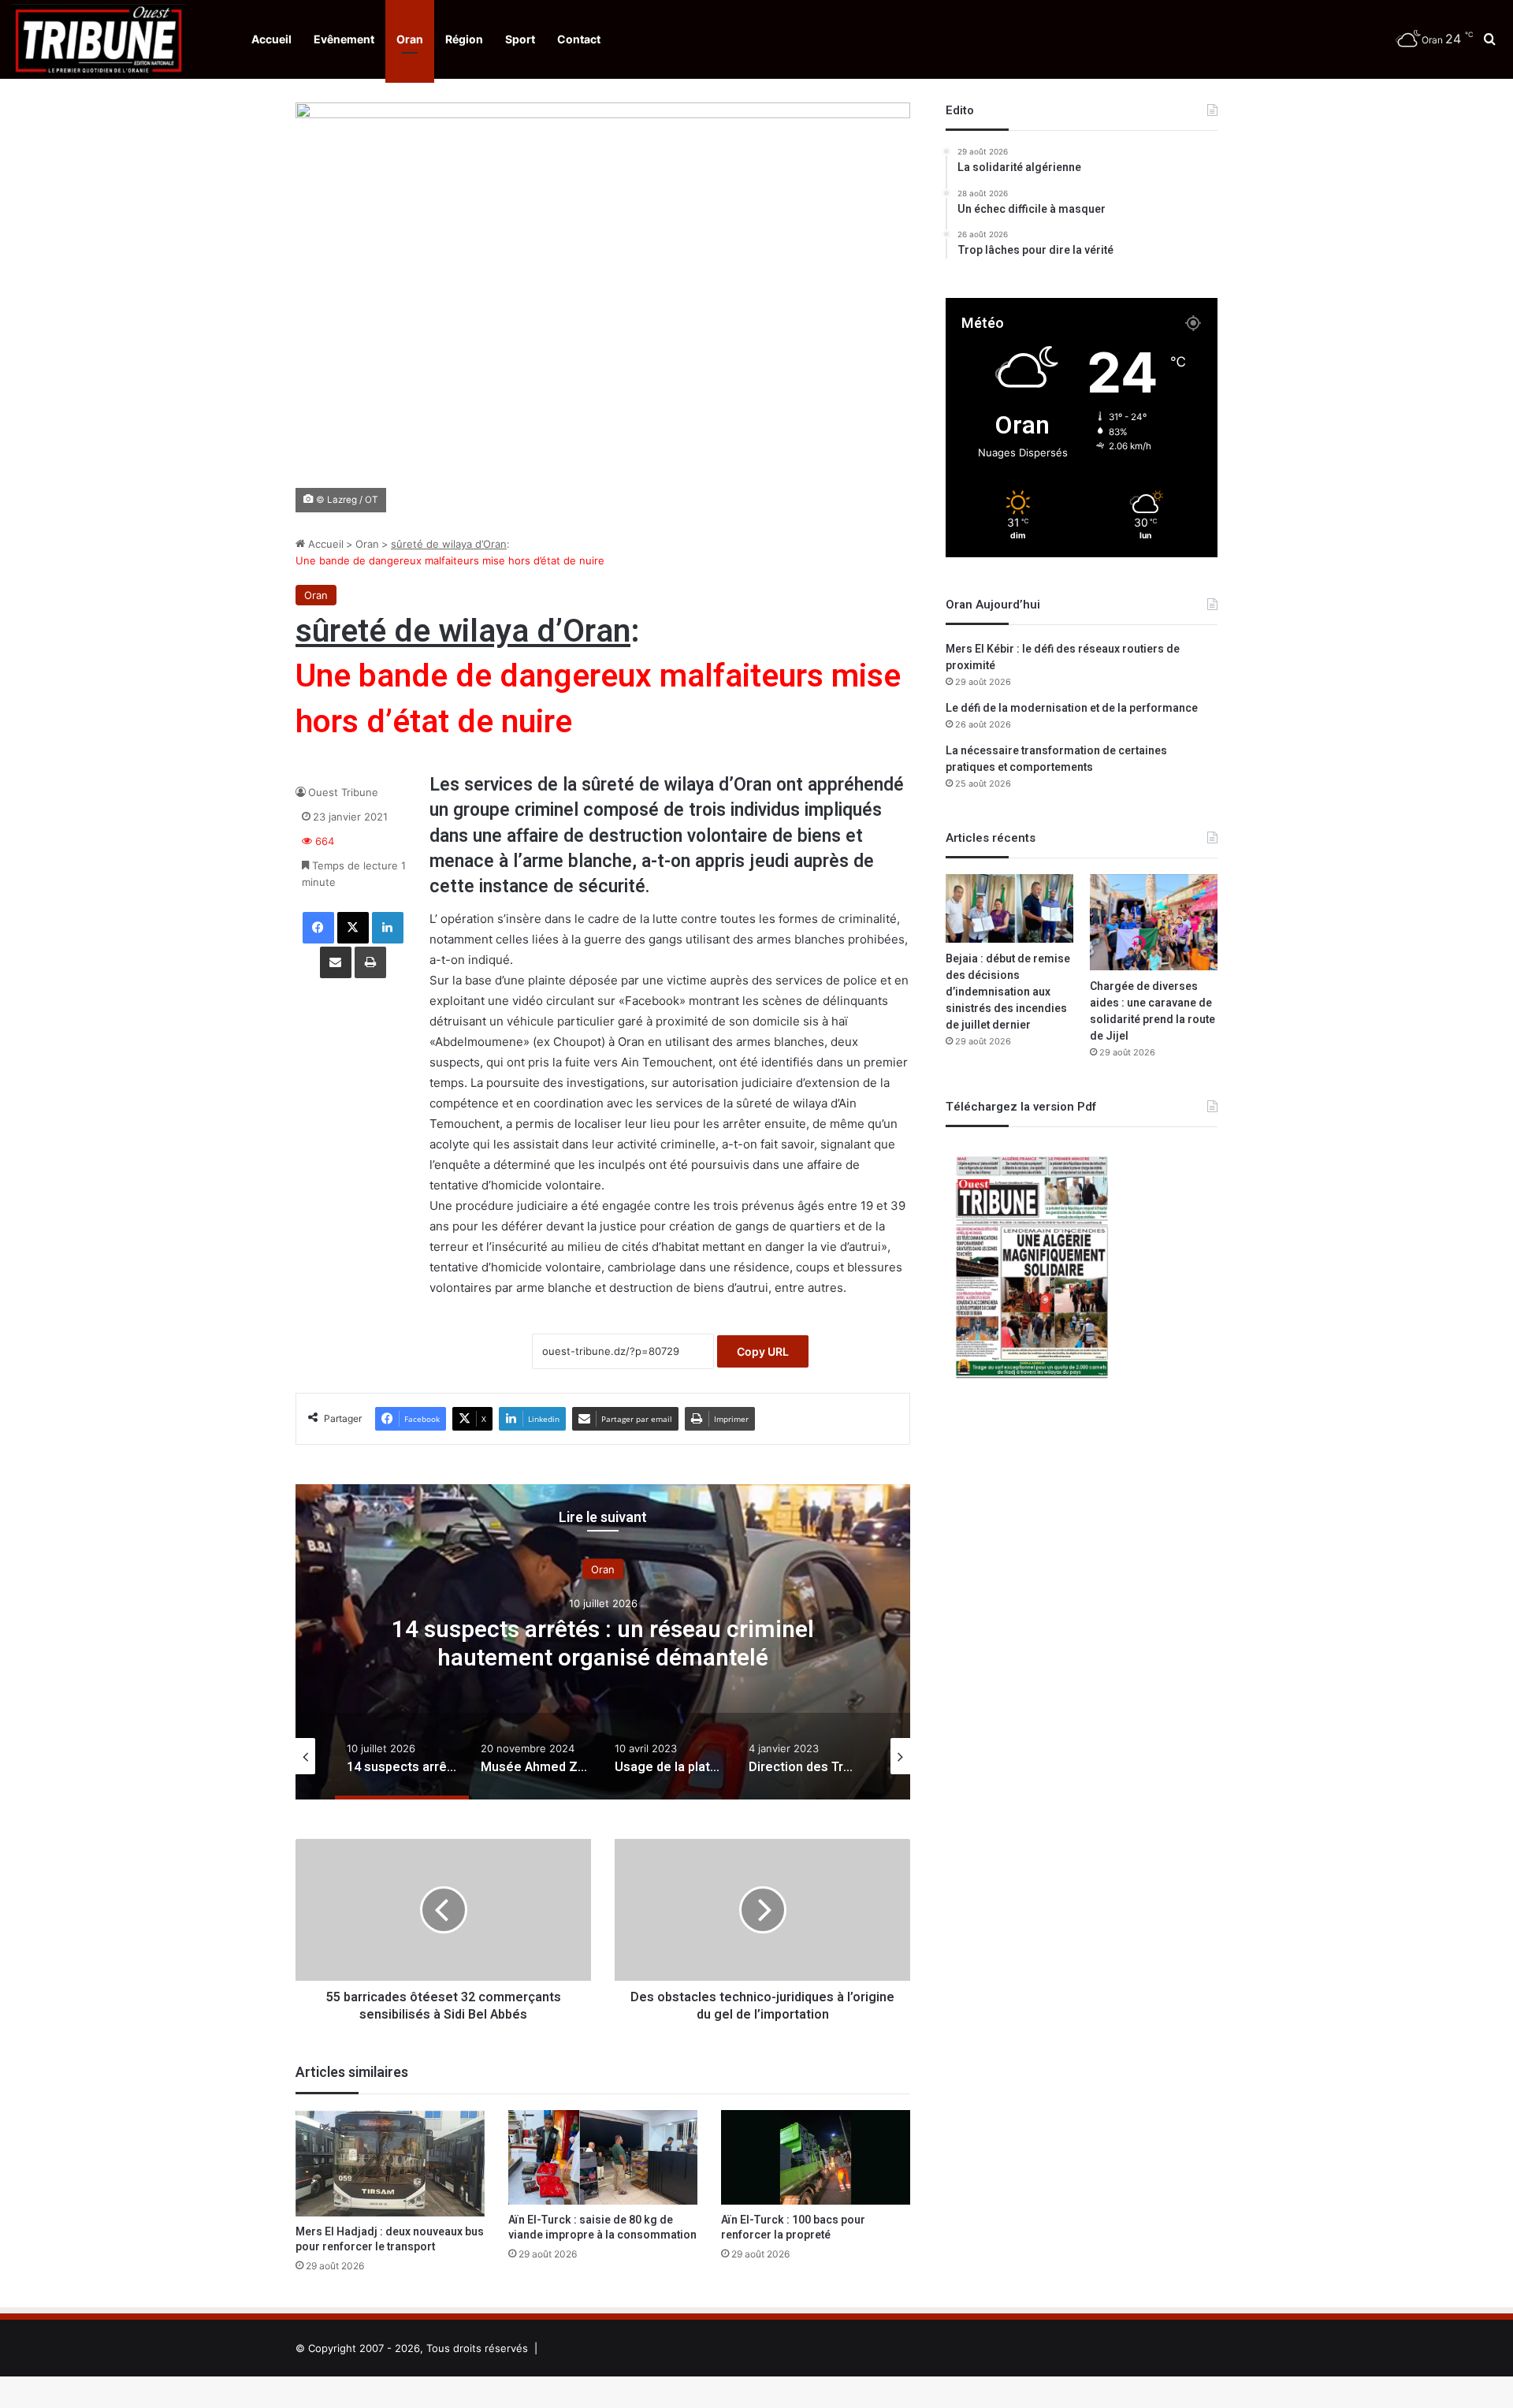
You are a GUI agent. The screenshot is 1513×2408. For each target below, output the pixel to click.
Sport (520, 39)
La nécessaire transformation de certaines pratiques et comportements (1056, 759)
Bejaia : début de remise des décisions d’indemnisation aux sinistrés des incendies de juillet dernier (1008, 992)
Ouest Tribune (343, 792)
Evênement (344, 39)
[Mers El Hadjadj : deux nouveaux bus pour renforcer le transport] (390, 2164)
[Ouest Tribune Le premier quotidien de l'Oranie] (99, 39)
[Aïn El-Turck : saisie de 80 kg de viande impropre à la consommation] (603, 2157)
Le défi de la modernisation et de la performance (1072, 708)
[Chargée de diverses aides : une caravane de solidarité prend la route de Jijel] (1154, 922)
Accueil (271, 39)
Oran (410, 39)
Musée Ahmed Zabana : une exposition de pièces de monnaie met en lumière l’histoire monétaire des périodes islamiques (618, 1658)
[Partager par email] (336, 962)
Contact (579, 39)
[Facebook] (318, 928)
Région (464, 39)
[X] (353, 928)
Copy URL (763, 1351)
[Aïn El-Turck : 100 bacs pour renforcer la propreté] (816, 2157)
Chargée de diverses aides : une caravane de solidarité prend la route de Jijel (1152, 1011)
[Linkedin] (388, 928)
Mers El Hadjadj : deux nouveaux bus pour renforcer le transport (390, 2239)
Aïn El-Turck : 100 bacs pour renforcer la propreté (793, 2227)
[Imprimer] (370, 962)
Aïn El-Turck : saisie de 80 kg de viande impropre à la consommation (602, 2227)
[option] (618, 1642)
